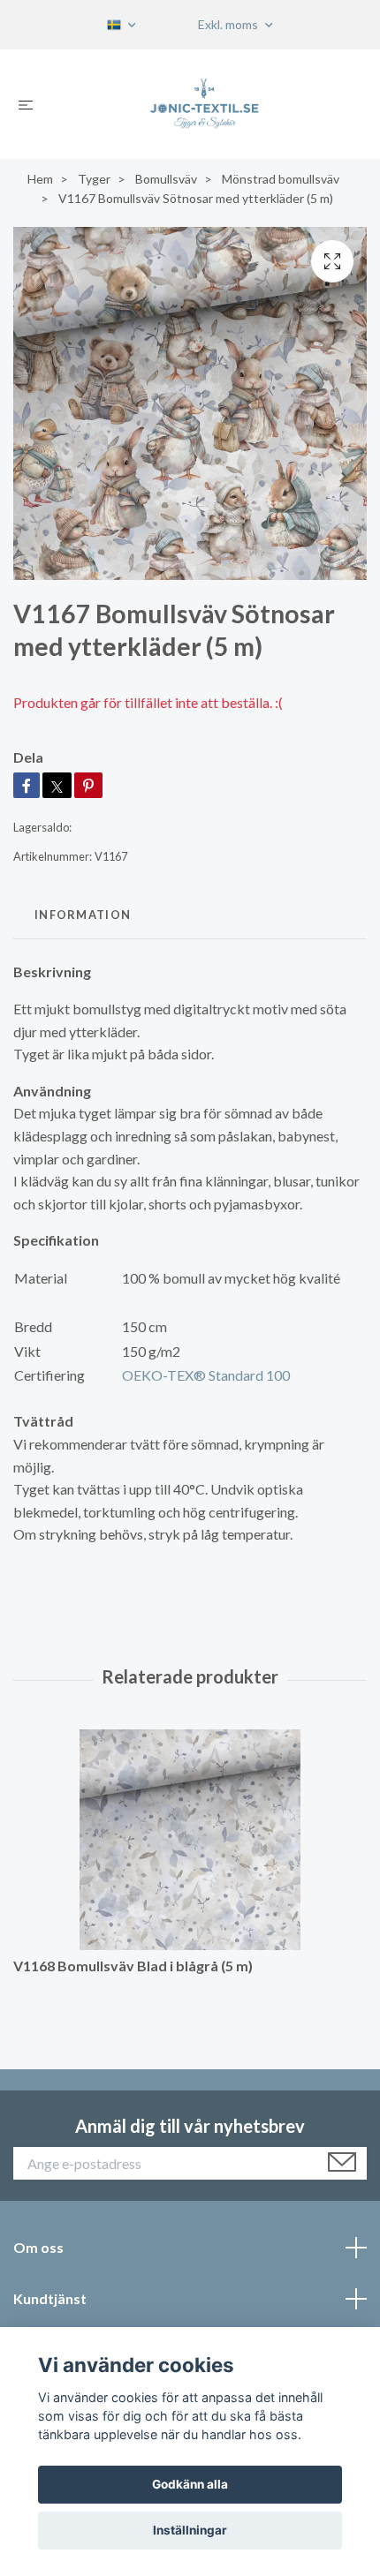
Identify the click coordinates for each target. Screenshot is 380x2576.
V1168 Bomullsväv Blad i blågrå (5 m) (133, 1966)
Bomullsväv (166, 179)
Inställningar (190, 2530)
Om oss (38, 2247)
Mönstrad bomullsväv (281, 179)
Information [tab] (83, 915)
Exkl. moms (229, 24)
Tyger (94, 179)
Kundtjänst (50, 2298)
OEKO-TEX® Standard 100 (206, 1375)
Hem (40, 179)
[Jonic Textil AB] (204, 104)
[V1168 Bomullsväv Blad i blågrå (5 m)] (190, 1840)
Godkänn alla (190, 2484)
